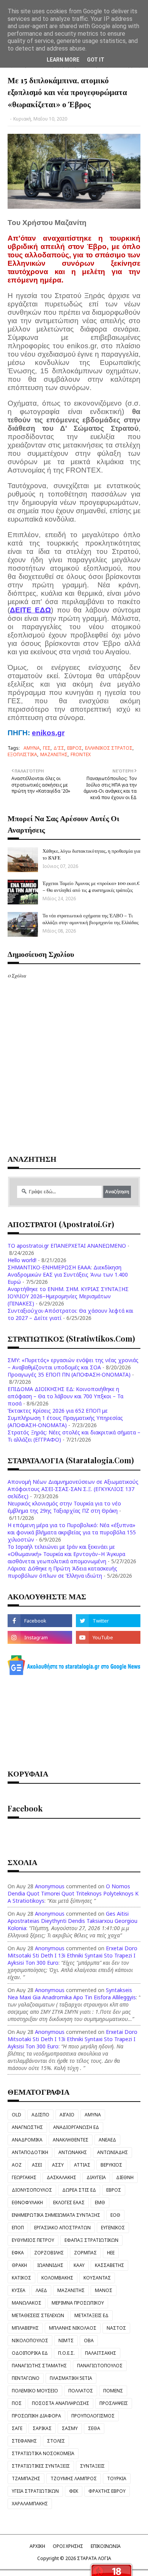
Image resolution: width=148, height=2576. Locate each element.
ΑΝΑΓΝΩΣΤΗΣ (27, 2127)
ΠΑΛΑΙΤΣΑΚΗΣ (101, 2353)
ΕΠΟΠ (18, 2228)
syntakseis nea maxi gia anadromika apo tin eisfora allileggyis (72, 1994)
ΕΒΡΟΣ (75, 748)
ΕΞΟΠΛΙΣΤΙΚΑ (22, 754)
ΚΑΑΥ (79, 2265)
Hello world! (22, 1260)
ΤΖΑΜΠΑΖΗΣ (26, 2478)
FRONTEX (81, 754)
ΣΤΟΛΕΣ (56, 2441)
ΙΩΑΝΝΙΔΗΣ (50, 2265)
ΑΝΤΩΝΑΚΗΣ (73, 2152)
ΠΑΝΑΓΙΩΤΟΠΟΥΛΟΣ (100, 2366)
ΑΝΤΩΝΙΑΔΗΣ (113, 2152)
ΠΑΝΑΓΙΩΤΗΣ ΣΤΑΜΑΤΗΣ (39, 2366)
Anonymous (50, 1886)
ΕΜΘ (100, 2202)
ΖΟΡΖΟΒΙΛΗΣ (49, 2253)
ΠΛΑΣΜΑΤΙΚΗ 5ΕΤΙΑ (71, 2378)
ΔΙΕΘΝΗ (125, 2177)
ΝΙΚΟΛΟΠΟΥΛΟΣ (30, 2340)
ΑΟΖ (17, 2165)
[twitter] (108, 1621)
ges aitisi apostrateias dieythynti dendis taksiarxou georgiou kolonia (72, 1921)
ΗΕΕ (111, 2253)
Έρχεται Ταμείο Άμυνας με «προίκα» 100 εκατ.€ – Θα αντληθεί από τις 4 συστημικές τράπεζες (91, 886)
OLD (17, 2115)
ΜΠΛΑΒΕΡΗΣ (25, 2328)
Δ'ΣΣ (59, 748)
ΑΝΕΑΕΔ (107, 2140)
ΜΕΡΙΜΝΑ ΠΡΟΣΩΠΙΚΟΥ (78, 2303)
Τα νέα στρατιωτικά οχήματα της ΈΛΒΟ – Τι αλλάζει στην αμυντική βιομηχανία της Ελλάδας (91, 919)
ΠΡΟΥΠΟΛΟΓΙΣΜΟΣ (93, 2416)
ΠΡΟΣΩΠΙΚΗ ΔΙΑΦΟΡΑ (36, 2416)
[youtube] (108, 1637)
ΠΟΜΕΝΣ (113, 2391)
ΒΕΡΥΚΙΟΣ (111, 2165)
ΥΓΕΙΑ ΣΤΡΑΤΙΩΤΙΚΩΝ (35, 2491)
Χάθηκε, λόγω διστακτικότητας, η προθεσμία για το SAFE (91, 854)
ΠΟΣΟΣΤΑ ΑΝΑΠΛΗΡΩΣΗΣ (61, 2403)
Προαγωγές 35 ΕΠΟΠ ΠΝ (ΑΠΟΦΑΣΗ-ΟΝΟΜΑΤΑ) (69, 1374)
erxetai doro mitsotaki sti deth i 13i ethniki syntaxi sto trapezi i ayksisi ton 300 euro (72, 1955)
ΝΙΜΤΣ (66, 2340)
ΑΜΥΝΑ (32, 748)
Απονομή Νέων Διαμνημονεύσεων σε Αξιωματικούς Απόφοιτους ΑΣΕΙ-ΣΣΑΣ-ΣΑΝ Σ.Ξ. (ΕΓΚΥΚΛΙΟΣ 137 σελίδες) (73, 1489)
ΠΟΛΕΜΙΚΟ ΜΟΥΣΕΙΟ (35, 2391)
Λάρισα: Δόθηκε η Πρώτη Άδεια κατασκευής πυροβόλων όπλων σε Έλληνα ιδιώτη (62, 1572)
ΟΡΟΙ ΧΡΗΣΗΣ (68, 2546)
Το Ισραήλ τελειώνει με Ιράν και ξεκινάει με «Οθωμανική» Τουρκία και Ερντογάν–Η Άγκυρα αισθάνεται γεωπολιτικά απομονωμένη (66, 1554)
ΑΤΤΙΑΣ (82, 2165)
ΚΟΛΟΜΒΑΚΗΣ (57, 2278)
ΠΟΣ (17, 2403)
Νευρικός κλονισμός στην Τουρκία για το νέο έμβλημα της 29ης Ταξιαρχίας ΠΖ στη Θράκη (64, 1507)
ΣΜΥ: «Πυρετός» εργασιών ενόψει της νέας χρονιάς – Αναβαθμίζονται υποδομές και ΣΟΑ (73, 1364)
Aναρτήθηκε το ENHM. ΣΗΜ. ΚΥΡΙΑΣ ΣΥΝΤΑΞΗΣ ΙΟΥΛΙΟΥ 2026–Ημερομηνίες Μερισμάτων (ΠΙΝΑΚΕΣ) (68, 1296)
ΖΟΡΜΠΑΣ (85, 2253)
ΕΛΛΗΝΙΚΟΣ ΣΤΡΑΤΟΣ (109, 748)
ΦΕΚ (74, 2491)
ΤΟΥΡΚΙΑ (117, 2478)
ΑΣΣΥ (58, 2165)
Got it (96, 60)
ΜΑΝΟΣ (104, 2290)
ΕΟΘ (115, 2215)
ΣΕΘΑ (94, 2428)
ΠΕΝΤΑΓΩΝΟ (26, 2378)
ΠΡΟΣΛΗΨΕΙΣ (114, 2403)
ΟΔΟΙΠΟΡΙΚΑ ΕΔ (30, 2353)
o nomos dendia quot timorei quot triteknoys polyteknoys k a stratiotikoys (73, 1893)
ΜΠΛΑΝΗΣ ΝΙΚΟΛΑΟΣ (73, 2328)
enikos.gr (48, 733)
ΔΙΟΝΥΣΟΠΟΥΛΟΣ (32, 2190)
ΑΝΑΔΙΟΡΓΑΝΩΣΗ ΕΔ (76, 2127)
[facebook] (40, 1621)
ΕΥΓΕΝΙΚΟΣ (113, 2228)
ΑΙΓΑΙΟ (67, 2115)
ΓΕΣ (47, 748)
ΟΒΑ (89, 2340)
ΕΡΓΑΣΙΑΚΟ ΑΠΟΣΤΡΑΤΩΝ (62, 2228)
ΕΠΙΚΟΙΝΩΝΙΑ (106, 2546)
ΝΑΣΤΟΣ (116, 2328)
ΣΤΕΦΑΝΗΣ (24, 2441)
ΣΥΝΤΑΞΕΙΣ (92, 2466)
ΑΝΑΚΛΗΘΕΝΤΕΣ (71, 2140)
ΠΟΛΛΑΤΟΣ (81, 2391)
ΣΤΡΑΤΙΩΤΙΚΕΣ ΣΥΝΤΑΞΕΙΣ (41, 2466)
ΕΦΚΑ (18, 2253)
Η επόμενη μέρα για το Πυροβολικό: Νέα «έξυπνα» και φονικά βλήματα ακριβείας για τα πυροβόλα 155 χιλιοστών (72, 1532)
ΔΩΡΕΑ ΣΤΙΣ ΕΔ (79, 2190)
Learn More (63, 60)
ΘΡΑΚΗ (19, 2265)
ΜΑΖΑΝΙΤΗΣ (54, 754)
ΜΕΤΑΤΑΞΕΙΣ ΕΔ (91, 2315)
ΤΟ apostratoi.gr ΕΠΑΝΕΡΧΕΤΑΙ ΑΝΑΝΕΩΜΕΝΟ (67, 1246)
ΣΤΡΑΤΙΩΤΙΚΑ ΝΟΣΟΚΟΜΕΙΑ (43, 2453)
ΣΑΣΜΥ (70, 2428)
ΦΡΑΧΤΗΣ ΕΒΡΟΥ (107, 2491)
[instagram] (40, 1637)
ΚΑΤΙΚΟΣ (21, 2278)
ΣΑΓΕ (17, 2428)
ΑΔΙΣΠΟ (40, 2115)
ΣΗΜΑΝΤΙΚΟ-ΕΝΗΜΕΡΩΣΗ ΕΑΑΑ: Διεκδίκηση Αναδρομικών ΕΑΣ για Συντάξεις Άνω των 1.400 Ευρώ (68, 1275)
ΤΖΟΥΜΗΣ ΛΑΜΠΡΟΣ (74, 2478)
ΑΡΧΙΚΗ (37, 2546)
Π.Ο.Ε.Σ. (66, 2353)
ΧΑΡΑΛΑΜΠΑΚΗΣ (30, 2504)
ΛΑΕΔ (41, 2290)
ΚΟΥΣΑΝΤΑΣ (97, 2278)
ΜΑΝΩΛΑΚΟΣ (27, 2303)
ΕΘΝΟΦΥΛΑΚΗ (27, 2202)
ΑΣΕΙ (37, 2165)
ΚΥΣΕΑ (19, 2290)
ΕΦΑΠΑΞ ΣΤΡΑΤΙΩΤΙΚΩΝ (91, 2240)
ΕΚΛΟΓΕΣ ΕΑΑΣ (69, 2202)
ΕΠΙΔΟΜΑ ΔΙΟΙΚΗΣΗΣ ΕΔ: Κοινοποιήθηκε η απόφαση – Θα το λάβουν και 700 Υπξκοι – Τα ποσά (65, 1396)
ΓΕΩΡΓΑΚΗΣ (24, 2177)
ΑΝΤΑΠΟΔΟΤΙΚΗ (30, 2152)
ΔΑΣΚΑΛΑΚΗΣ (61, 2177)
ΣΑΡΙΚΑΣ (42, 2428)
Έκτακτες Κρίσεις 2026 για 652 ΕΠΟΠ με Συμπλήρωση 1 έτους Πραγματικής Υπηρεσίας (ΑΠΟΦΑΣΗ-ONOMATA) (65, 1418)
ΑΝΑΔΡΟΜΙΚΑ (27, 2140)
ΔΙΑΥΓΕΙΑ (96, 2177)
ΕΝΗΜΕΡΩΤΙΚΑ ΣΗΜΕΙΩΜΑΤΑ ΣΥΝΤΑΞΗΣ (56, 2215)
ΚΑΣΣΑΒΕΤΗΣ (109, 2265)
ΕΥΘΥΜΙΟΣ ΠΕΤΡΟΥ (33, 2240)
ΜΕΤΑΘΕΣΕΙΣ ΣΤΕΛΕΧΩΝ (38, 2315)
